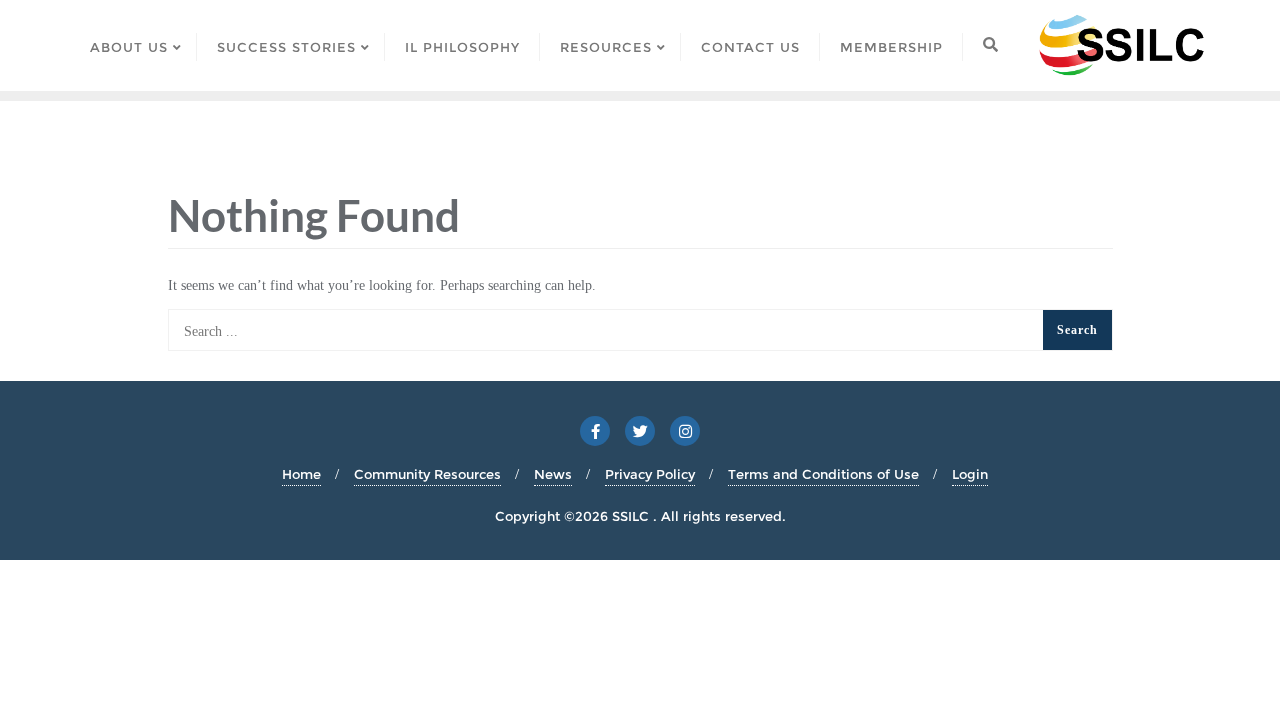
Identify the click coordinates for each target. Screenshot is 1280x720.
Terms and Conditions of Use (823, 474)
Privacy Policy (650, 474)
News (553, 474)
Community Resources (427, 474)
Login (970, 474)
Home (301, 474)
